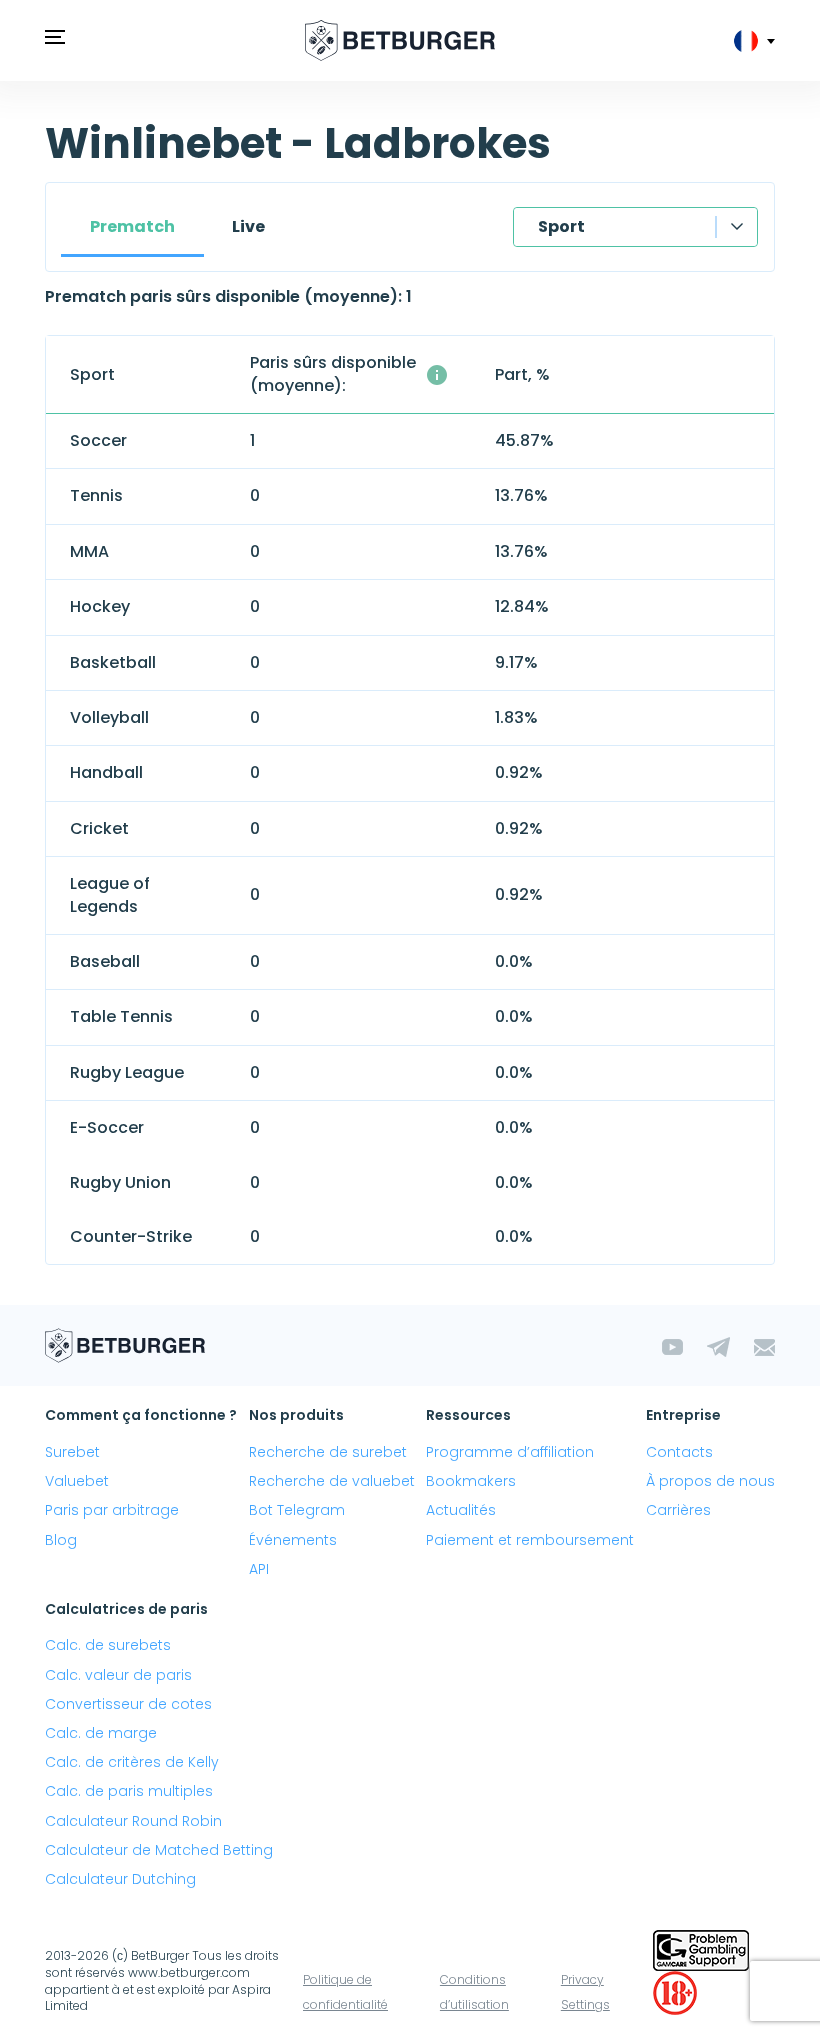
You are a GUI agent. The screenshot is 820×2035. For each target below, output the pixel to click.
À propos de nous (710, 1481)
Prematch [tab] (132, 226)
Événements (293, 1540)
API (259, 1569)
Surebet (72, 1452)
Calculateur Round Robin (133, 1821)
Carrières (678, 1510)
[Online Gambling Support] (701, 1949)
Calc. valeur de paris (118, 1675)
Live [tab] (248, 226)
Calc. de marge (101, 1733)
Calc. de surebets (108, 1645)
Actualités (461, 1510)
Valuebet (77, 1481)
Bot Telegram (297, 1510)
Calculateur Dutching (120, 1879)
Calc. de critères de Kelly (132, 1762)
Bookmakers (471, 1481)
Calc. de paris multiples (129, 1791)
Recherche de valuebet (332, 1481)
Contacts (679, 1452)
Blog (61, 1540)
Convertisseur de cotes (128, 1704)
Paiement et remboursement (530, 1540)
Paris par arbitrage (112, 1510)
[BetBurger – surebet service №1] (400, 40)
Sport (561, 226)
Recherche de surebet (328, 1452)
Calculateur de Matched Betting (159, 1850)
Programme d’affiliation (510, 1452)
